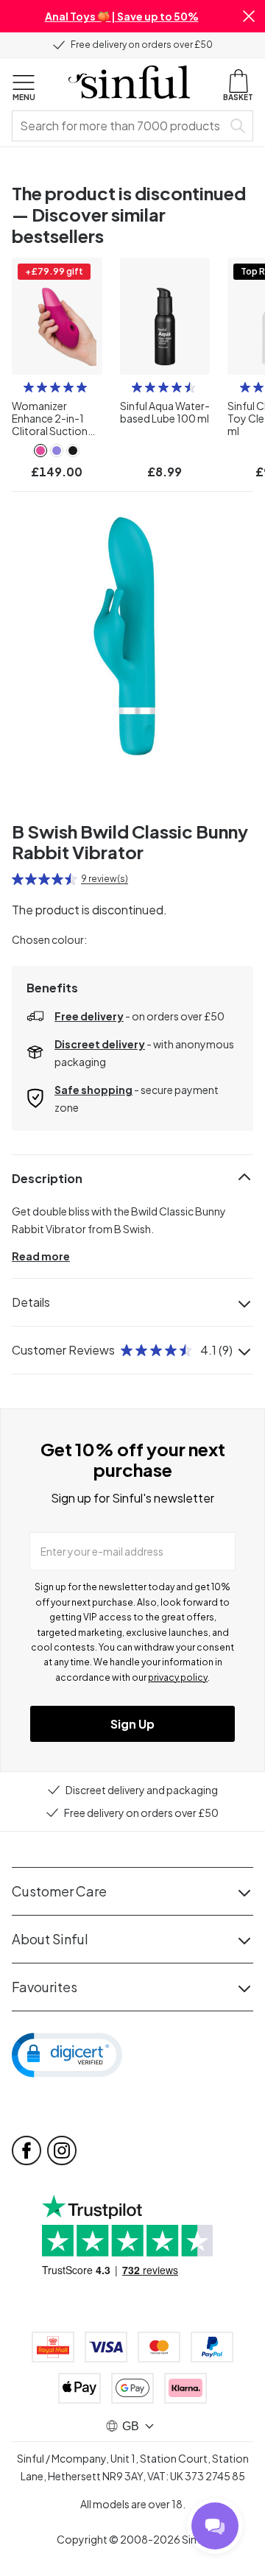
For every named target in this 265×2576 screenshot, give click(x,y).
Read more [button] (41, 1256)
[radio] (29, 387)
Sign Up (132, 1724)
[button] (249, 16)
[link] (40, 451)
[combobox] (120, 126)
